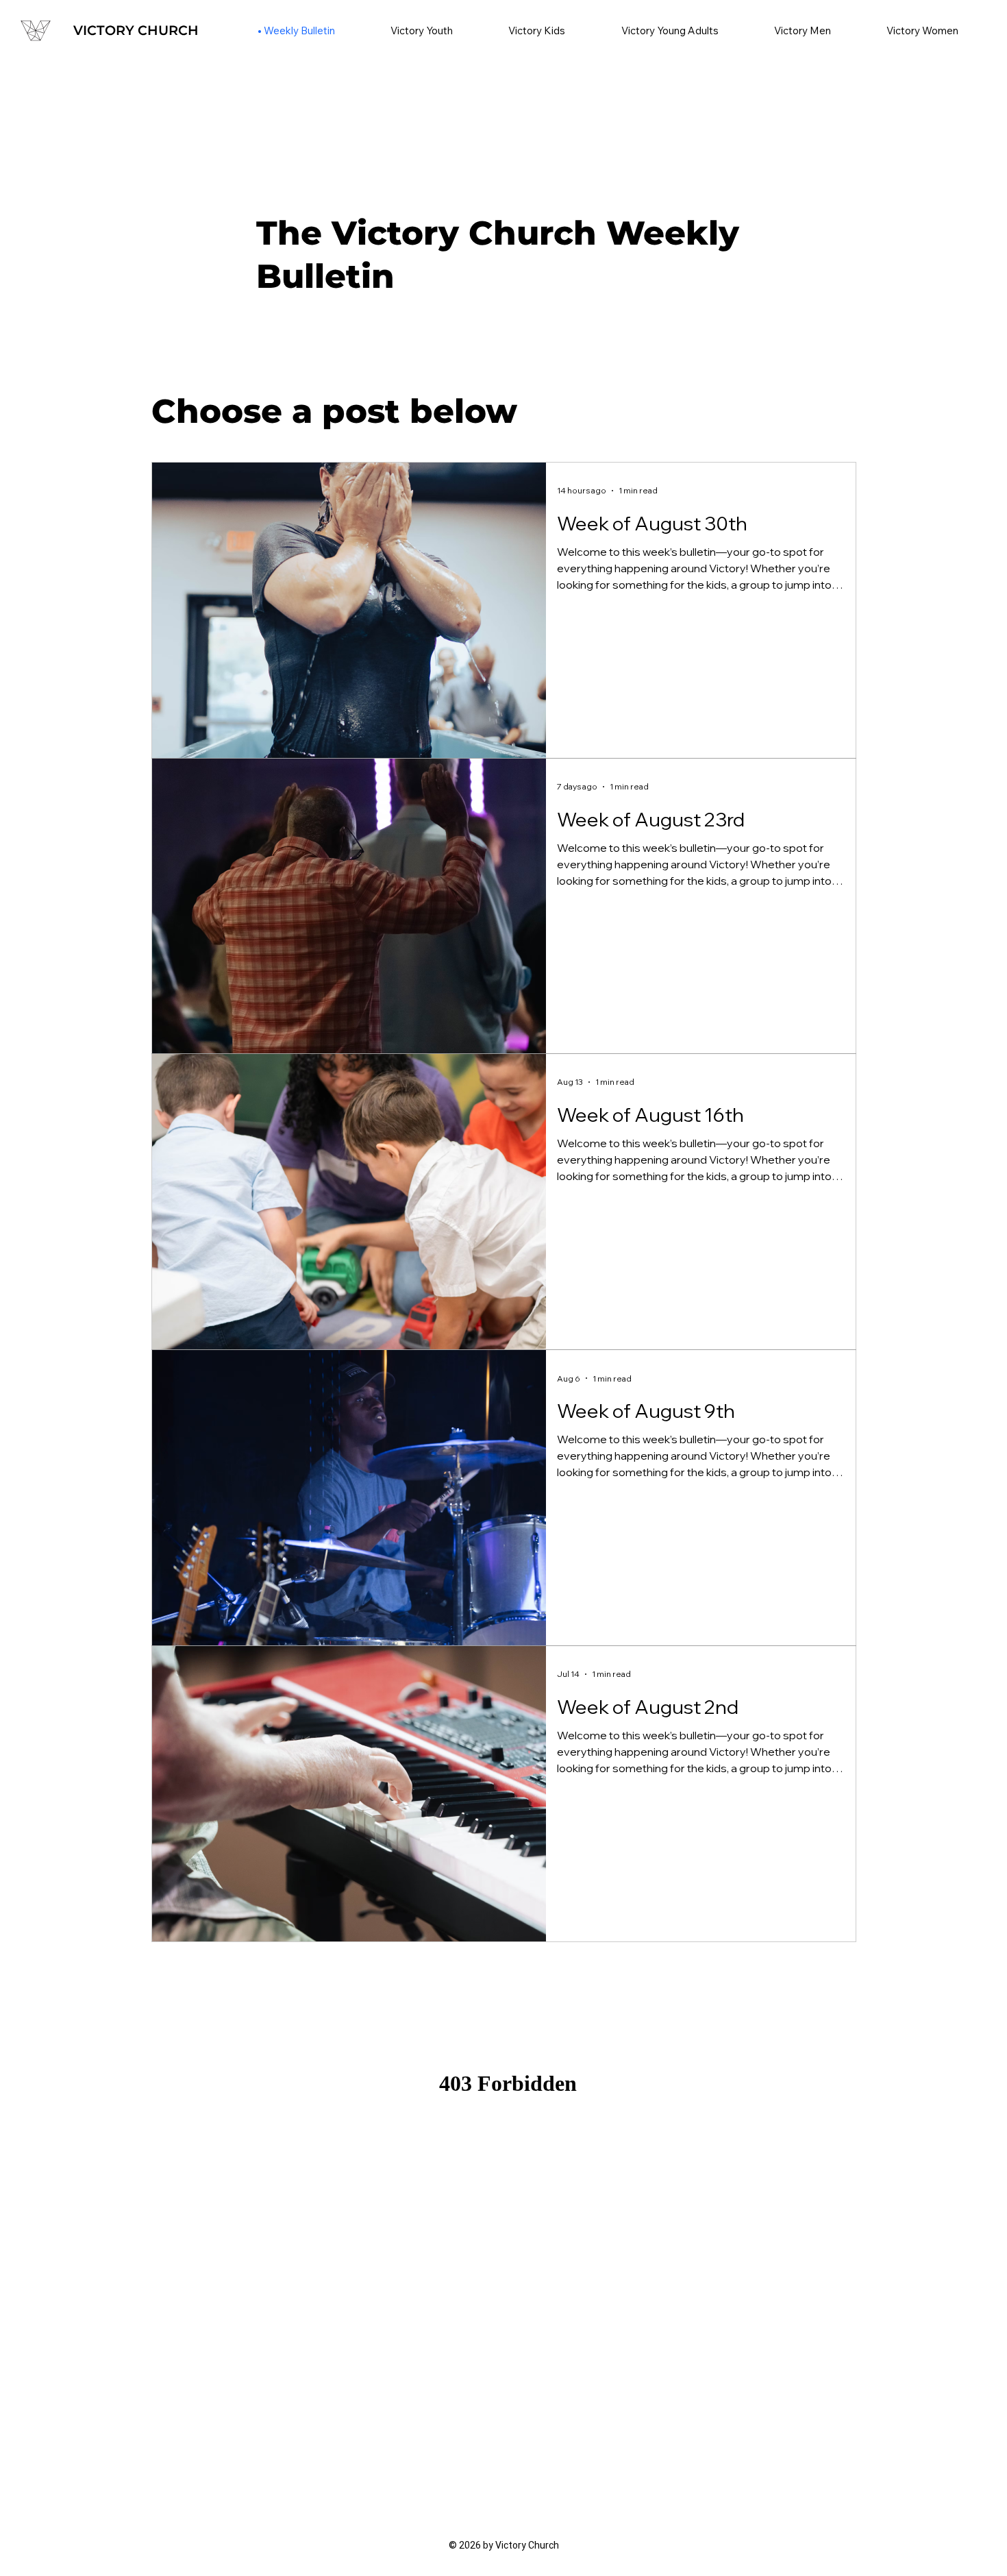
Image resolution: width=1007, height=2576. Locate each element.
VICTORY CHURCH (136, 30)
